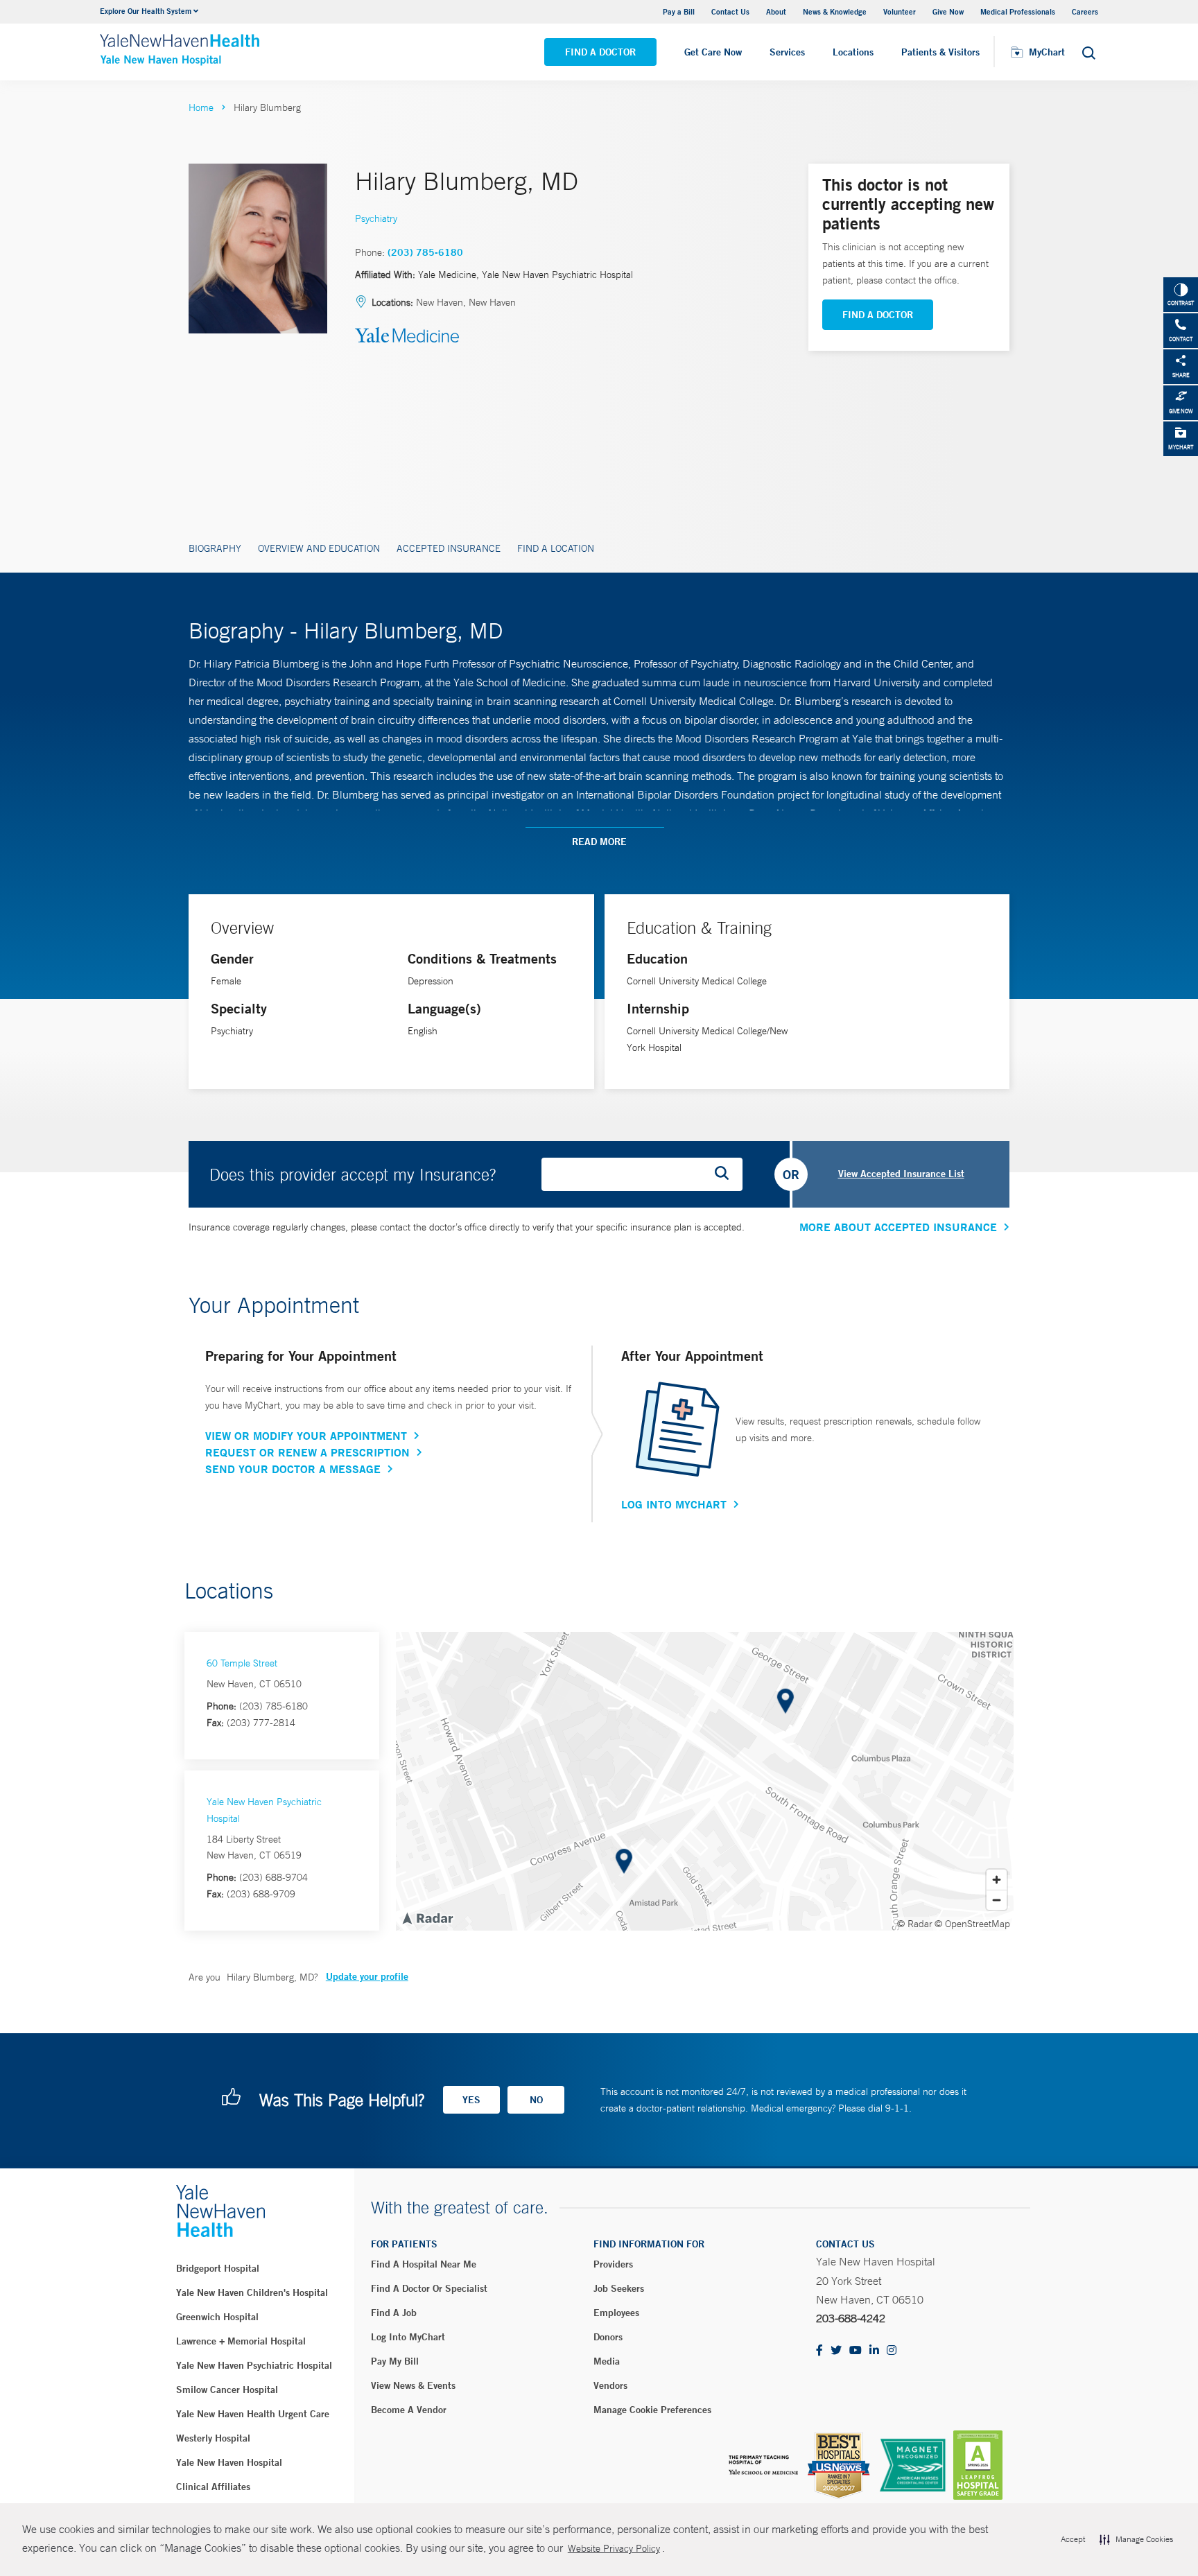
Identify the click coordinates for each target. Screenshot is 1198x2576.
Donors (608, 2337)
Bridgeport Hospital (218, 2268)
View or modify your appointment (306, 1436)
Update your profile (367, 1976)
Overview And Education (319, 548)
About (776, 11)
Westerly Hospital (213, 2438)
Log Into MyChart (674, 1504)
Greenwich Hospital (217, 2317)
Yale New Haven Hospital (229, 2462)
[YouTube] (856, 2351)
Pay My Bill (395, 2361)
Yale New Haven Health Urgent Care (253, 2414)
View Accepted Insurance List (901, 1174)
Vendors (610, 2385)
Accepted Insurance (449, 548)
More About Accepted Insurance (898, 1227)
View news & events (413, 2385)
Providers (613, 2264)
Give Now (948, 11)
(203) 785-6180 (425, 252)
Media (607, 2361)
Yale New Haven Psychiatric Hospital (254, 2365)
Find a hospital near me (424, 2264)
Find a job (394, 2313)
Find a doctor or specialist (429, 2288)
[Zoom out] (997, 1900)
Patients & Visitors (940, 52)
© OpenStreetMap (972, 1924)
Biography (215, 548)
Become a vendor (409, 2410)
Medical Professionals (1018, 11)
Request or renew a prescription (307, 1452)
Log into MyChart (408, 2337)
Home (201, 107)
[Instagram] (892, 2351)
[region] (705, 1781)
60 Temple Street (242, 1663)
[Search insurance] (727, 1174)
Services (787, 52)
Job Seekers (619, 2288)
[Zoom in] (997, 1880)
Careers (1085, 11)
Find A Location (556, 548)
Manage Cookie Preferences (652, 2410)
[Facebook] (819, 2351)
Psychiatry (376, 218)
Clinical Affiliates (213, 2487)
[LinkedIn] (874, 2351)
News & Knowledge (835, 11)
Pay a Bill (679, 11)
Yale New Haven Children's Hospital (252, 2292)
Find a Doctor (600, 52)
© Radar (915, 1924)
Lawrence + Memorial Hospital (241, 2341)
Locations (853, 52)
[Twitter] (836, 2351)
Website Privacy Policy (614, 2548)
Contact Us (730, 11)
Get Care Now (713, 52)
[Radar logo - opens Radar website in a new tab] (427, 1917)
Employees (616, 2313)
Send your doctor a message (293, 1469)
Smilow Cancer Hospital (227, 2390)
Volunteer (900, 11)
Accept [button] (1073, 2539)
